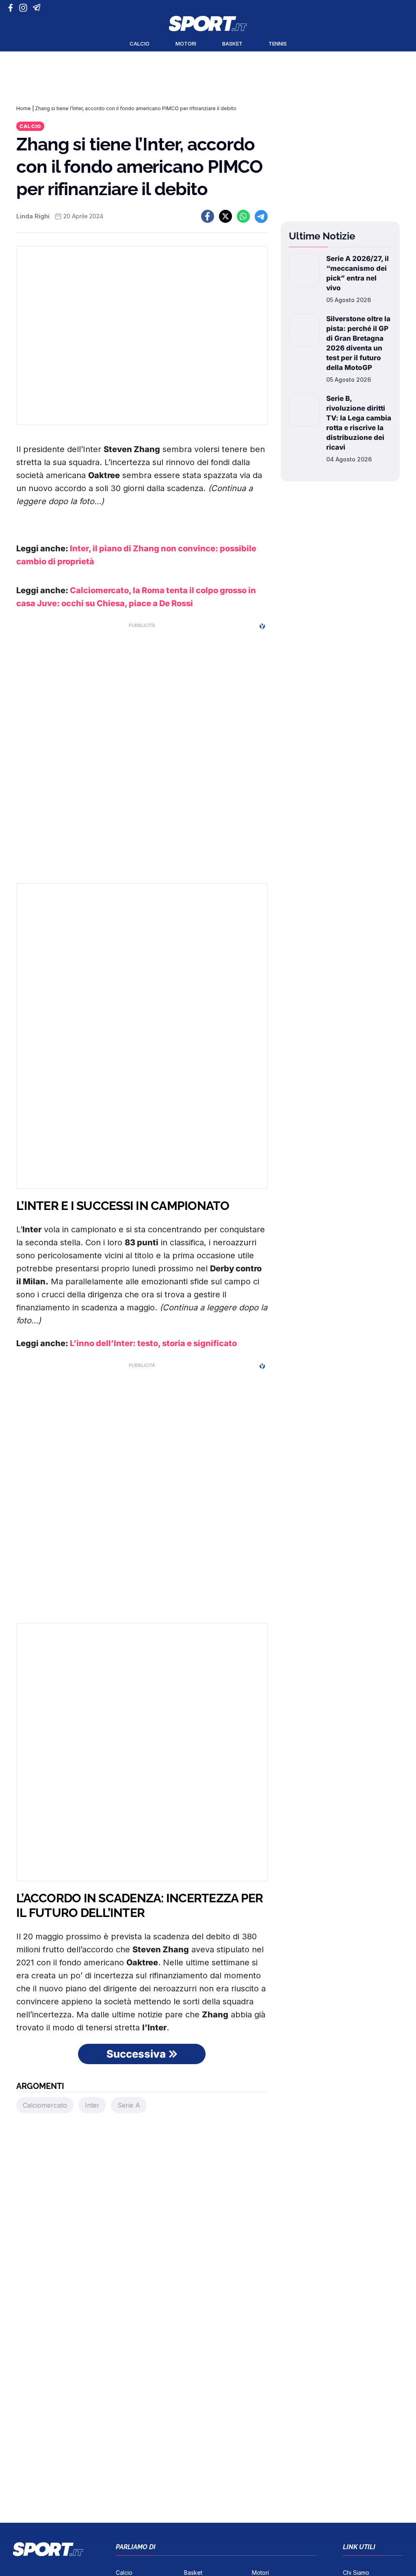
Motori (186, 44)
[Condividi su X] (225, 216)
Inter (92, 2105)
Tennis (278, 44)
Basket (232, 44)
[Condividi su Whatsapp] (243, 216)
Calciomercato (45, 2105)
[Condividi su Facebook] (208, 216)
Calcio (140, 44)
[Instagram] (25, 8)
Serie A (129, 2105)
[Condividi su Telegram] (261, 216)
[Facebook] (12, 8)
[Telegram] (38, 8)
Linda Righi (33, 216)
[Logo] (208, 24)
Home (24, 108)
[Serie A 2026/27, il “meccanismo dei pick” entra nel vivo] (304, 279)
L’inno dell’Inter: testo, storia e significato (153, 1343)
